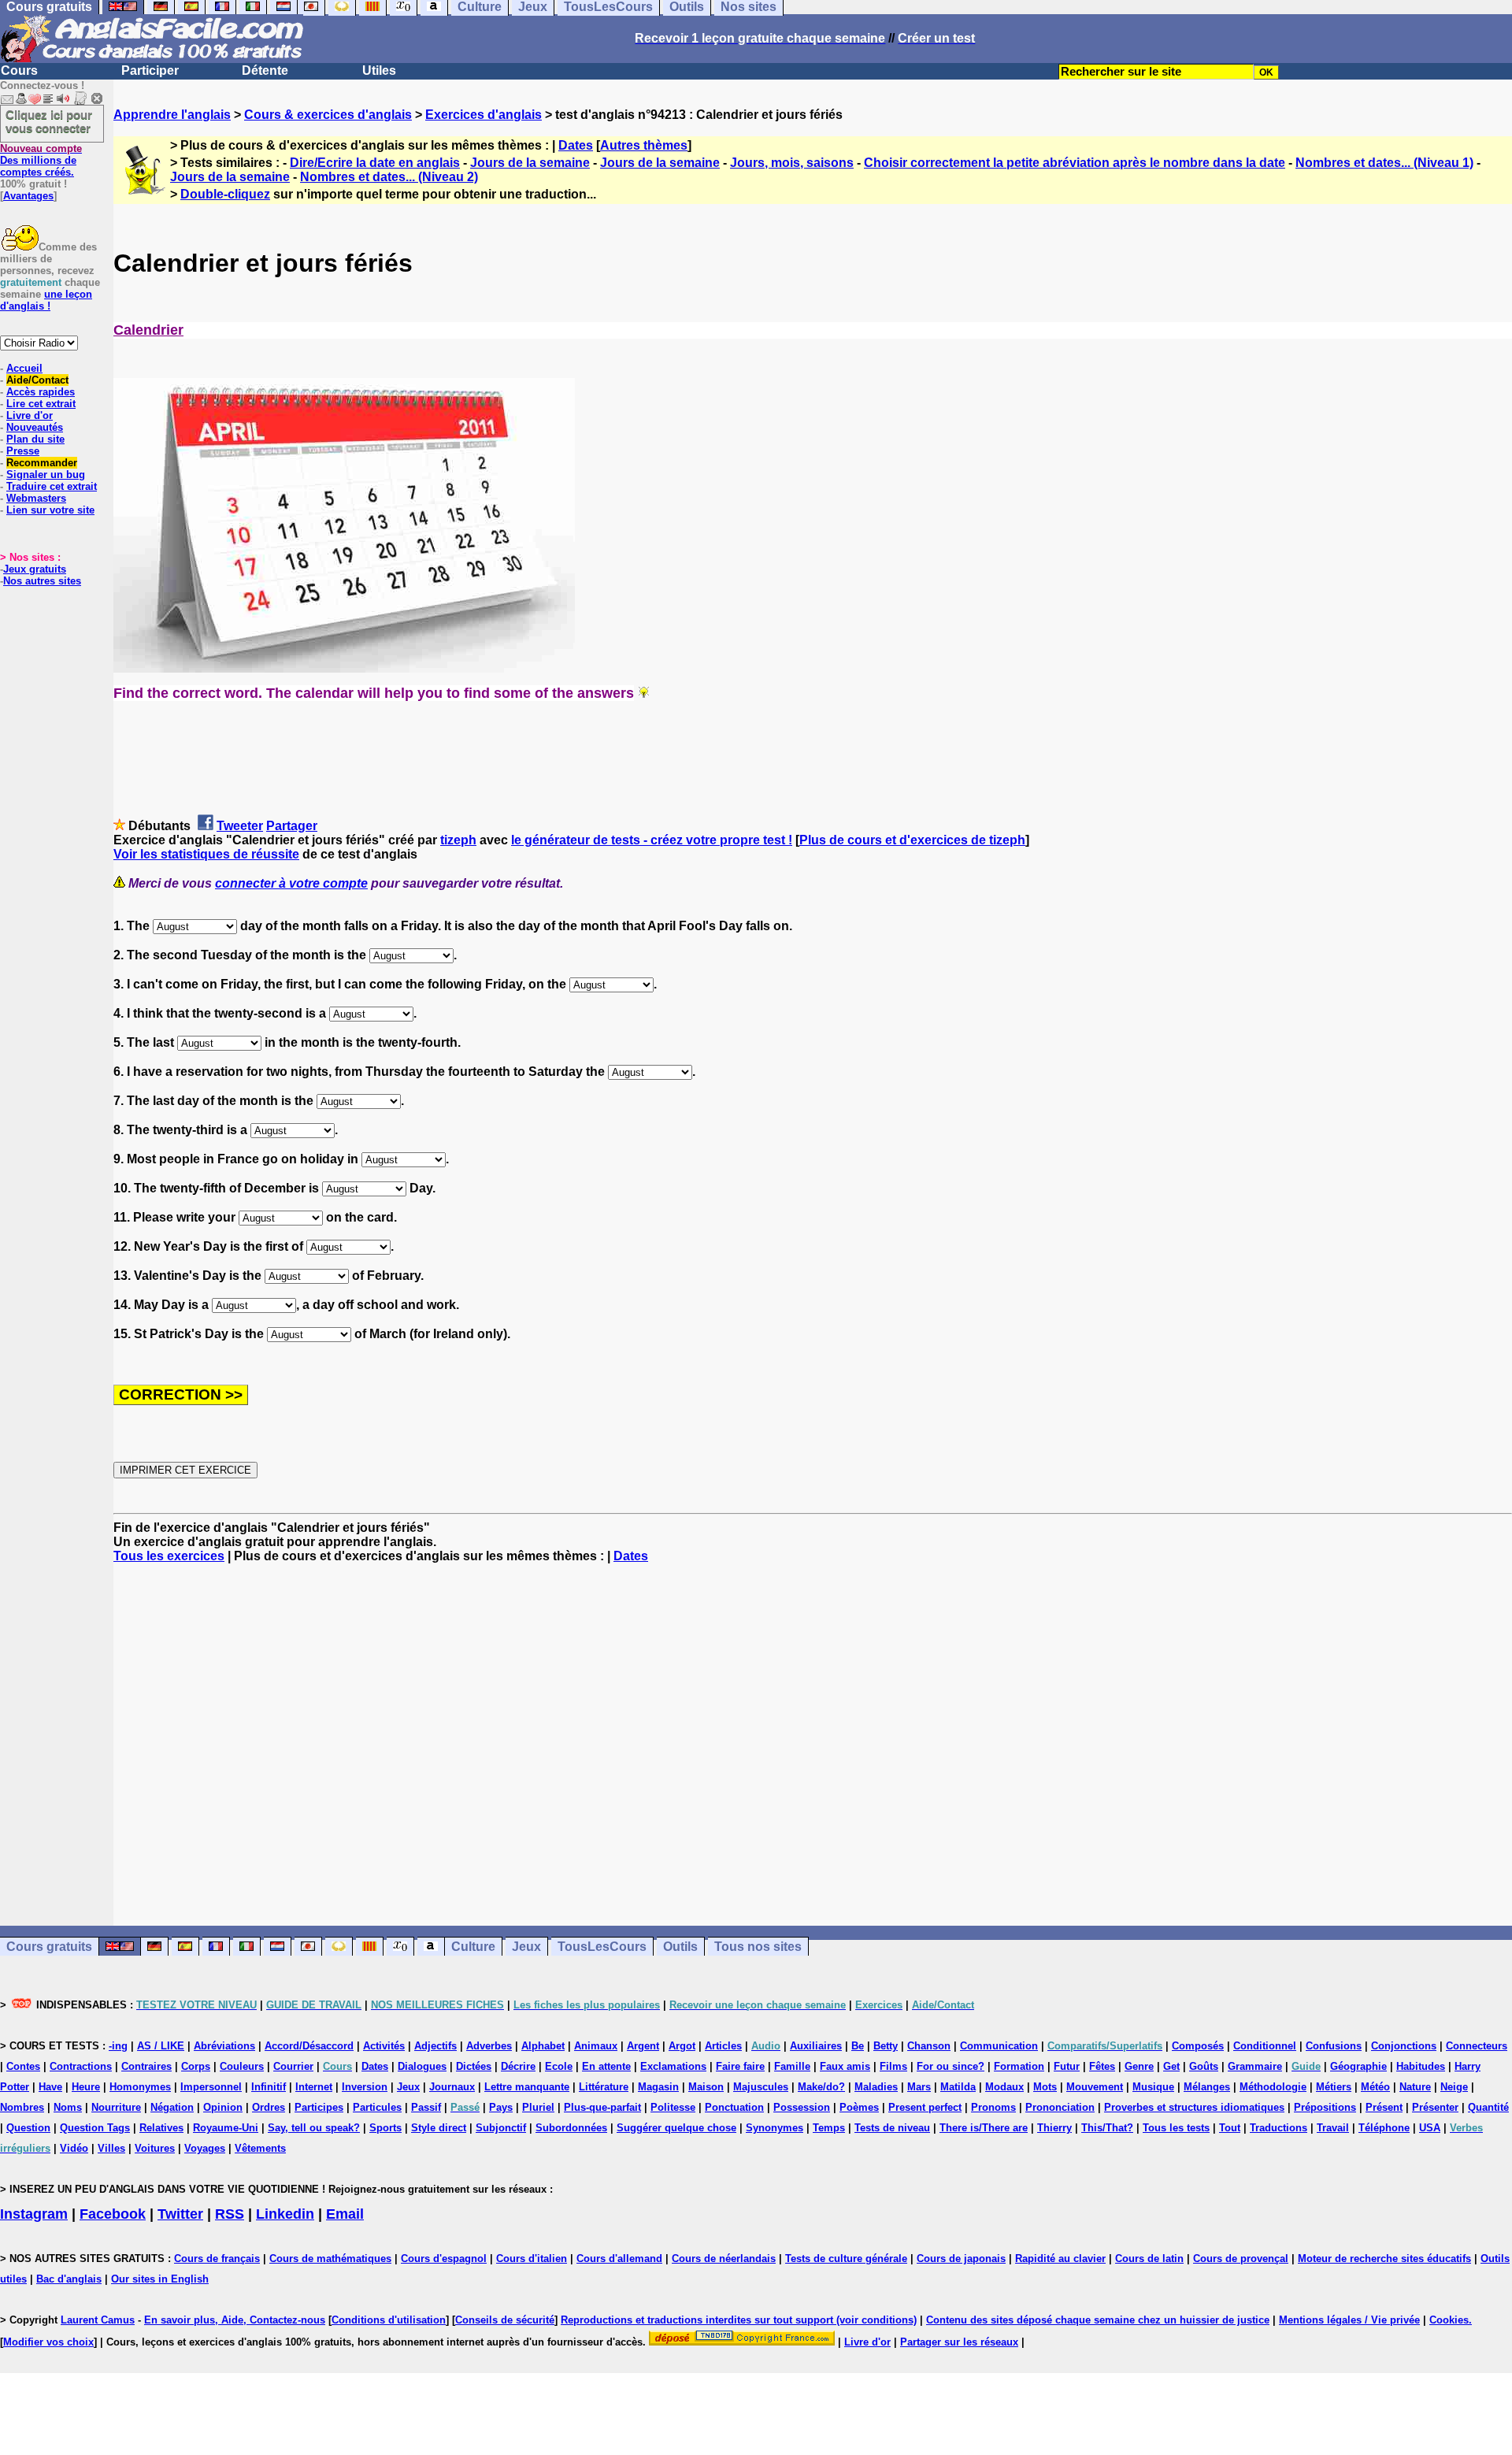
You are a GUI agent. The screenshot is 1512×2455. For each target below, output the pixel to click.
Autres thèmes (644, 145)
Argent (643, 2046)
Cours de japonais (961, 2258)
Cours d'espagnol (444, 2258)
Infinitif (269, 2087)
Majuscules (761, 2087)
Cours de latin (1149, 2258)
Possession (802, 2107)
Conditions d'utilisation (389, 2320)
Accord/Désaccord (309, 2046)
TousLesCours (602, 1947)
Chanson (929, 2046)
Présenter (1435, 2107)
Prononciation (1060, 2107)
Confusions (1334, 2046)
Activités (384, 2046)
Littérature (604, 2087)
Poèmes (859, 2107)
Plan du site (35, 439)
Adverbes (489, 2046)
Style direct (439, 2128)
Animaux (596, 2046)
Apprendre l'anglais (172, 115)
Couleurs (242, 2066)
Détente (265, 70)
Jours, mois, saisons (792, 163)
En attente (606, 2066)
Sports (385, 2128)
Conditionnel (1265, 2046)
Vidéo (74, 2148)
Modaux (1004, 2087)
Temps (829, 2128)
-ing (118, 2046)
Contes (23, 2066)
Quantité (1488, 2107)
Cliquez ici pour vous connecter (49, 121)
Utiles (379, 70)
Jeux (526, 1947)
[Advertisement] (813, 1745)
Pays (501, 2107)
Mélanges (1207, 2087)
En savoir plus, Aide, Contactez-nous (235, 2320)
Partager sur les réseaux (959, 2342)
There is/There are (984, 2128)
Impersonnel (211, 2087)
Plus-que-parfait (602, 2107)
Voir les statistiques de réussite (206, 854)
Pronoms (993, 2107)
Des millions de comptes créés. (41, 160)
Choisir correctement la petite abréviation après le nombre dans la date (1075, 163)
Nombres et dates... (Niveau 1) (1384, 163)
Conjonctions (1404, 2046)
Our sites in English (160, 2279)
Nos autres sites (42, 581)
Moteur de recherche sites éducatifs (1384, 2258)
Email (345, 2214)
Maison (706, 2087)
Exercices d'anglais (484, 115)
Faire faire (740, 2066)
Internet (314, 2087)
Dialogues (422, 2066)
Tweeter (240, 826)
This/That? (1107, 2128)
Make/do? (821, 2087)
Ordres (269, 2107)
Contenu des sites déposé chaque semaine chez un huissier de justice (1098, 2320)
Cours (19, 70)
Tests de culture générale (846, 2258)
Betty (886, 2046)
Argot (682, 2046)
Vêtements (260, 2148)
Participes (319, 2107)
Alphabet (543, 2046)
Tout (1230, 2128)
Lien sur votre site (50, 510)
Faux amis (845, 2066)
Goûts (1204, 2066)
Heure (86, 2087)
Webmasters (36, 498)
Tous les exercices (169, 1556)
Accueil (24, 368)
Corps (196, 2066)
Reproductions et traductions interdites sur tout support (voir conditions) (739, 2320)
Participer (150, 70)
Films (893, 2066)
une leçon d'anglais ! (46, 300)
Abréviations (224, 2046)
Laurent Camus (98, 2320)
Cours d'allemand (619, 2258)
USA (1430, 2128)
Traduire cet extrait (52, 486)
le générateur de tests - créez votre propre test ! (652, 840)
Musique (1153, 2087)
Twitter (180, 2214)
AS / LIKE (161, 2046)
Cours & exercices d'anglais (328, 115)
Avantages (28, 196)
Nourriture (116, 2107)
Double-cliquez (225, 194)
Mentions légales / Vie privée (1349, 2320)
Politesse (673, 2107)
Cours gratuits (49, 1947)
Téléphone (1384, 2128)
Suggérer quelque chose (676, 2128)
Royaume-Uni (226, 2128)
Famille (792, 2066)
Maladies (876, 2087)
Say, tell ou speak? (314, 2128)
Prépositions (1325, 2107)
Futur (1067, 2066)
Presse (23, 451)
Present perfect (925, 2107)
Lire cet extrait (41, 404)
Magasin (658, 2087)
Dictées (474, 2066)
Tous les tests (1176, 2128)
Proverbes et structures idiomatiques (1194, 2107)
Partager (292, 826)
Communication (999, 2046)
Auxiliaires (816, 2046)
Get (1171, 2066)
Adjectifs (435, 2046)
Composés (1198, 2046)
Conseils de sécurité (505, 2320)
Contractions (81, 2066)
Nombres (22, 2107)
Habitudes (1421, 2066)
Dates (576, 145)
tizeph (458, 840)
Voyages (205, 2148)
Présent (1384, 2107)
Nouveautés (35, 427)
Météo (1375, 2087)
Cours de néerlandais (724, 2258)
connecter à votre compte (291, 883)
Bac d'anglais (69, 2279)
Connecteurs (1477, 2046)
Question (28, 2128)
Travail (1333, 2128)
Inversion (365, 2087)
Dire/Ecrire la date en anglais (375, 163)
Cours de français (217, 2258)
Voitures (155, 2148)
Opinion (223, 2107)
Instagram (34, 2214)
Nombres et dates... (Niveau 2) (389, 177)
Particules (377, 2107)
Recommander (42, 463)
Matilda (958, 2087)
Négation (172, 2107)
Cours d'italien (532, 2258)
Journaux (452, 2087)
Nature (1415, 2087)
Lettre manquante (527, 2087)
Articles (723, 2046)
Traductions (1279, 2128)
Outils (680, 1947)
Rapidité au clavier (1060, 2258)
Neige (1454, 2087)
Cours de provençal (1241, 2258)
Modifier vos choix (48, 2342)
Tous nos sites (758, 1947)
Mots (1045, 2087)
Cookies (1449, 2320)
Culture (473, 1947)
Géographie (1358, 2066)
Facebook (113, 2214)
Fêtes (1102, 2066)
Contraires (146, 2066)
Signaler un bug (46, 475)
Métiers (1334, 2087)
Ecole (559, 2066)
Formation (1019, 2066)
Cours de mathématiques (330, 2258)
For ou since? (951, 2066)
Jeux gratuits (35, 569)
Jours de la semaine (530, 163)
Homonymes (140, 2087)
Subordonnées (571, 2128)
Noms (68, 2107)
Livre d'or (30, 415)
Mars (919, 2087)
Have (50, 2087)
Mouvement (1095, 2087)
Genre (1139, 2066)
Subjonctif (501, 2128)
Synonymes (775, 2128)
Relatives (161, 2128)
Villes (111, 2148)
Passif (426, 2107)
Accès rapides (41, 392)
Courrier (293, 2066)
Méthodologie (1273, 2087)
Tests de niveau (892, 2128)
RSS (230, 2214)
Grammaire (1255, 2066)
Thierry (1054, 2128)
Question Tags (95, 2128)
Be (858, 2046)
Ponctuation (734, 2107)
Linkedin (285, 2214)
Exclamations (673, 2066)
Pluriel (538, 2107)
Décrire (518, 2066)
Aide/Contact (37, 380)
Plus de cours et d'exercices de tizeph (912, 840)
